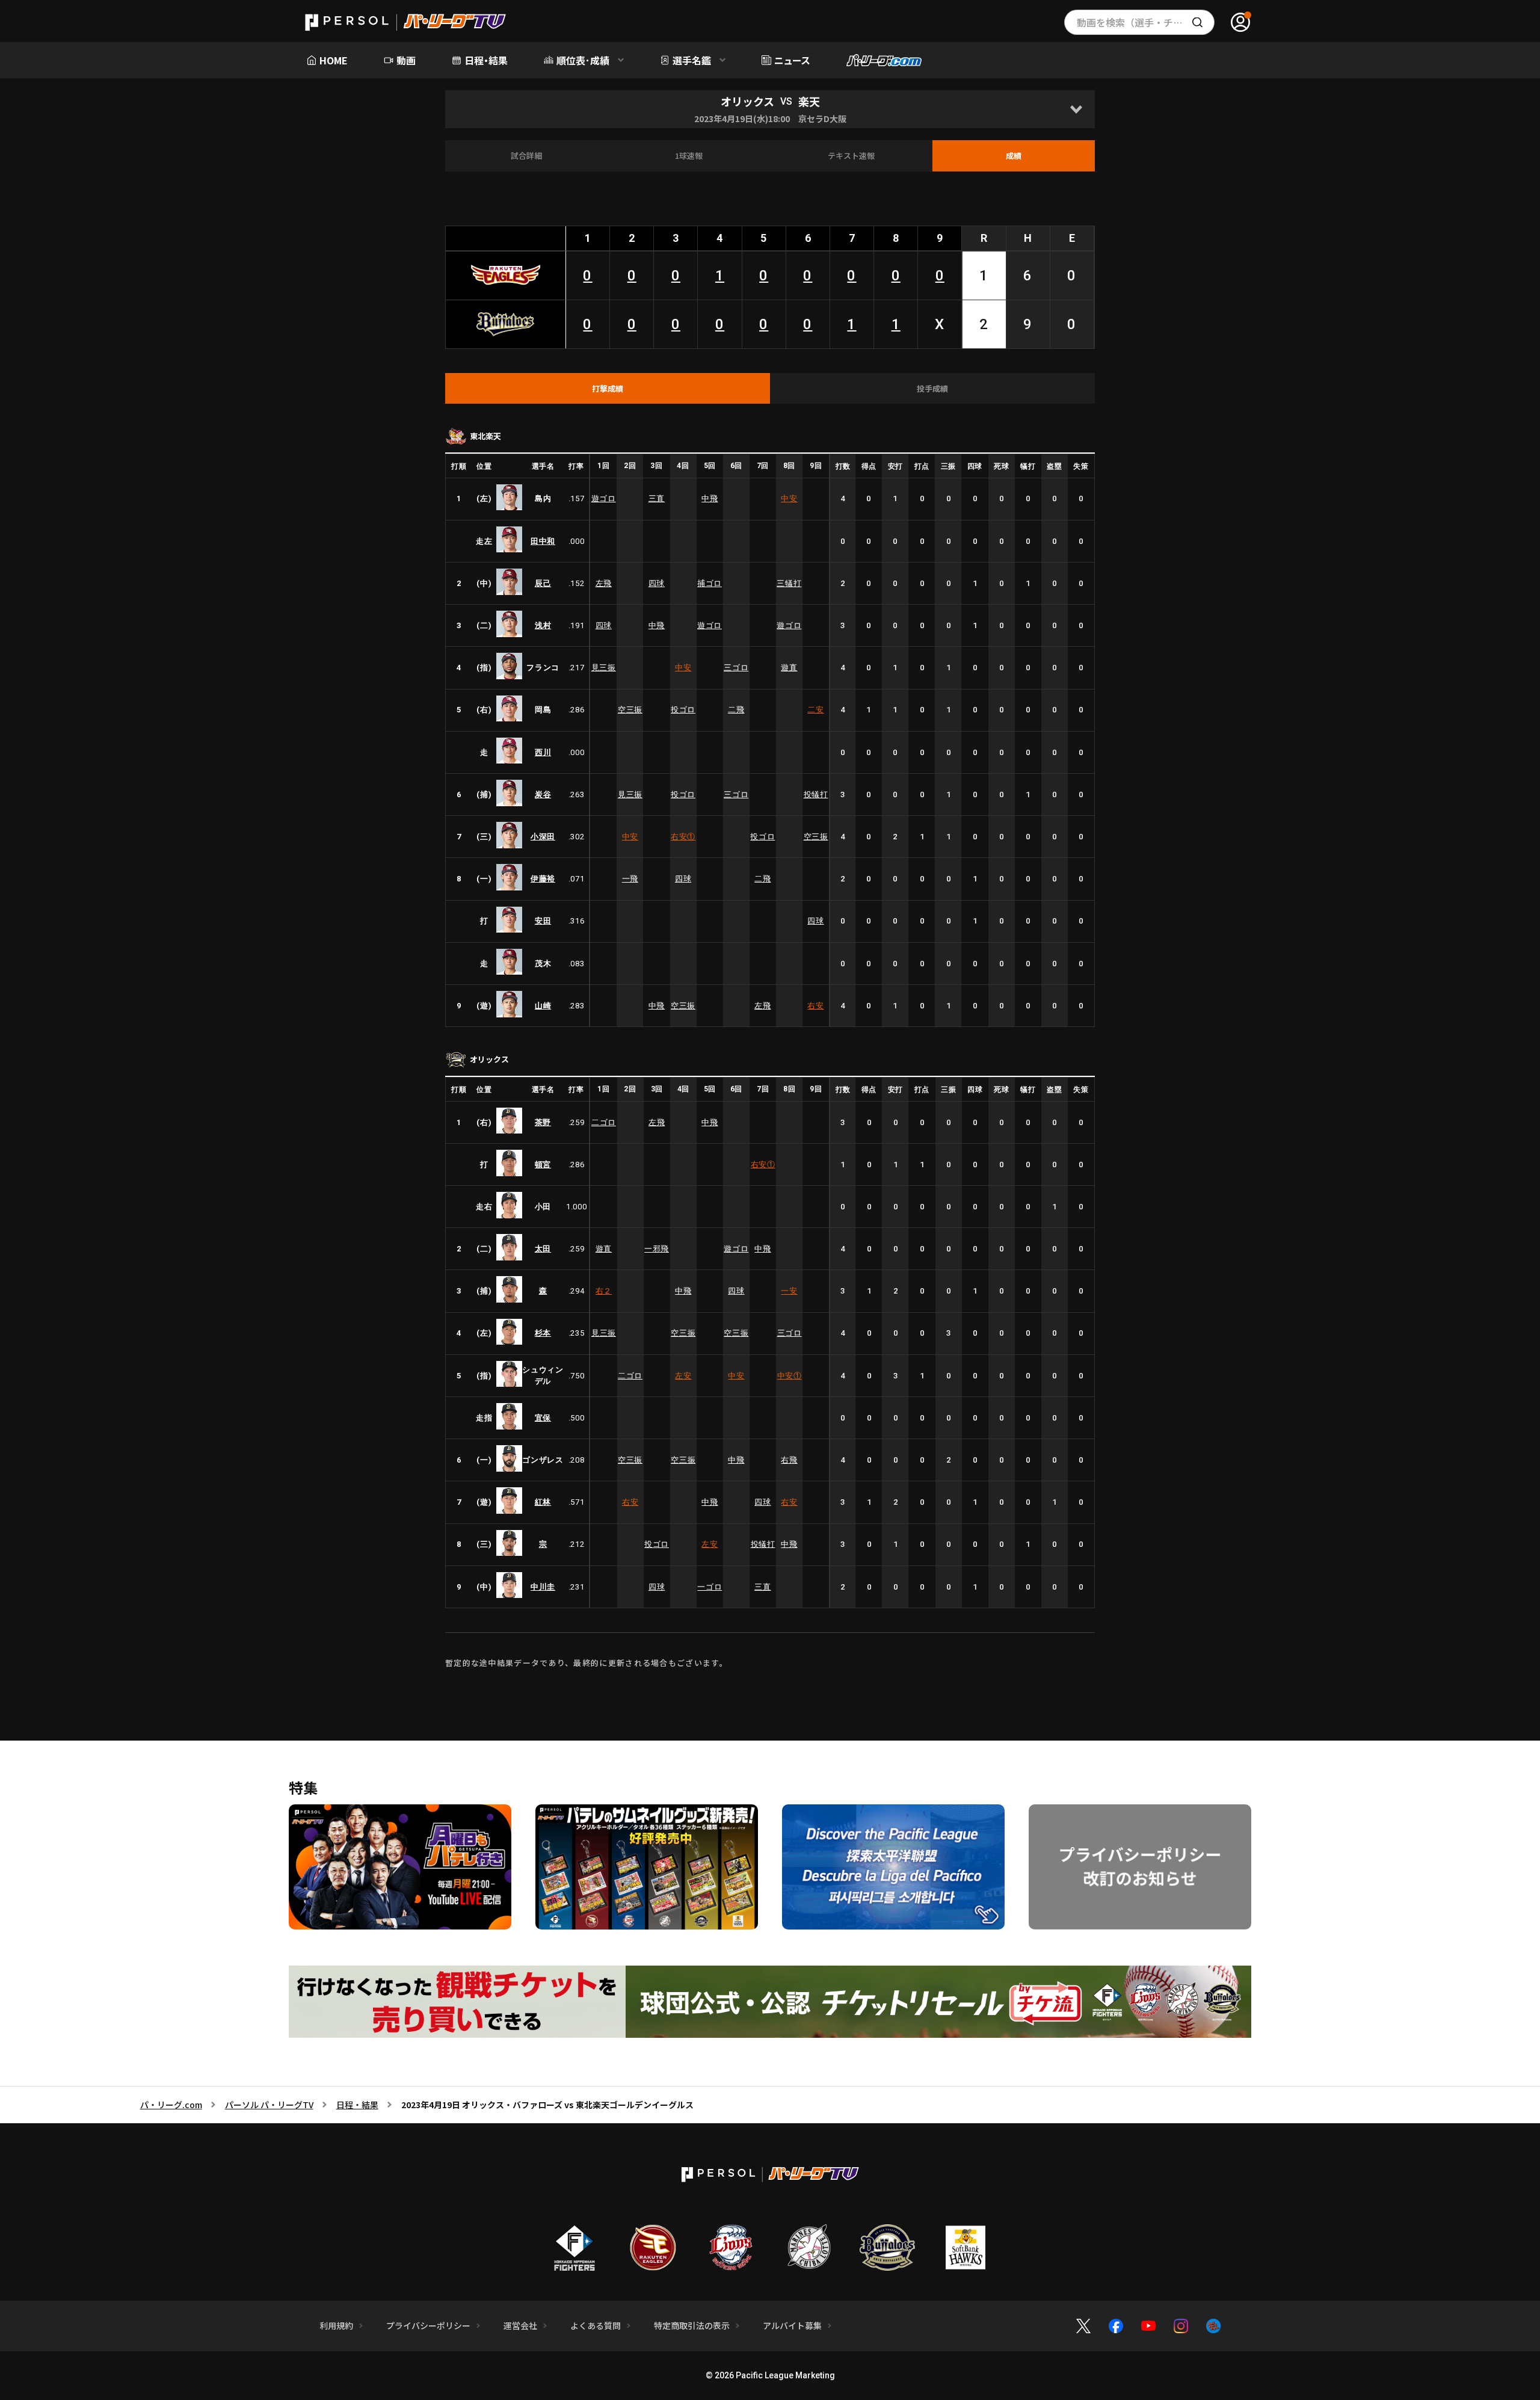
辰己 (543, 583)
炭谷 (543, 794)
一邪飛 (657, 1249)
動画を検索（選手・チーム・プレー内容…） (1146, 22)
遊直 (789, 668)
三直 (657, 498)
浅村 (543, 625)
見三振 (604, 668)
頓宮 (543, 1165)
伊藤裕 (543, 879)
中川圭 (543, 1587)
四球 (657, 583)
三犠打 (789, 583)
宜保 (543, 1418)
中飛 (710, 498)
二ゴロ (604, 1122)
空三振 (630, 710)
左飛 (604, 583)
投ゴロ (683, 710)
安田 (543, 921)
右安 (683, 837)
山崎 (543, 1006)
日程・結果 (357, 2105)
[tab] (608, 389)
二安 (815, 710)
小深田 (543, 837)
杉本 (543, 1333)
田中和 (543, 541)
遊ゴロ (604, 498)
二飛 (736, 710)
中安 (789, 498)
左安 (683, 1376)
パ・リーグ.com (171, 2105)
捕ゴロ (710, 583)
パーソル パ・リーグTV (269, 2105)
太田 (543, 1249)
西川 (543, 752)
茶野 (543, 1122)
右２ (604, 1291)
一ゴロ (710, 1587)
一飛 (630, 879)
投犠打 (816, 794)
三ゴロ (736, 668)
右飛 (789, 1460)
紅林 (543, 1502)
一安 (789, 1291)
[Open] (1076, 109)
